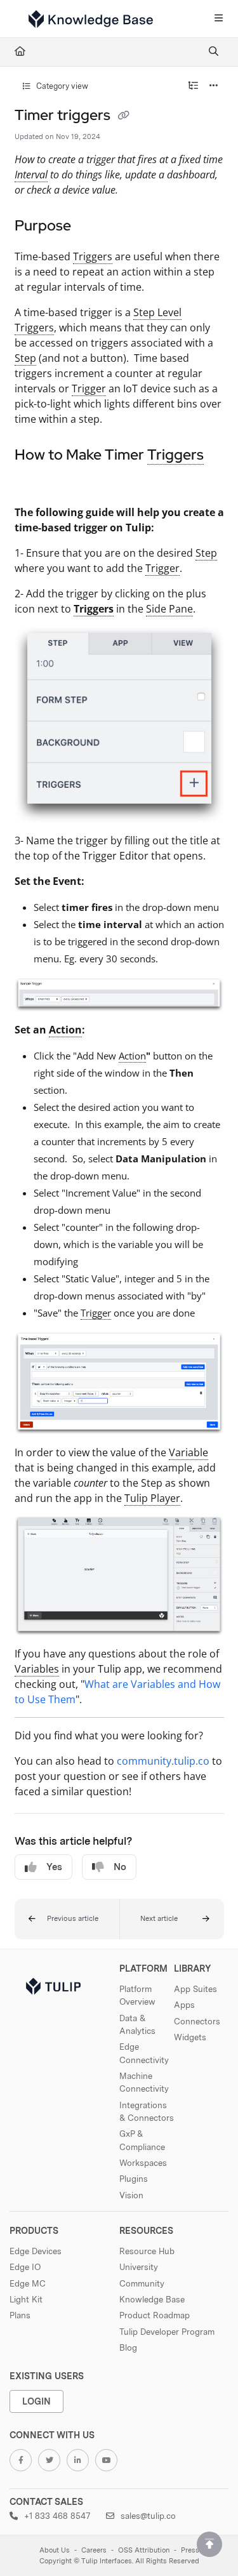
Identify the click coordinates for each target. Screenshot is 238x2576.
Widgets (190, 2037)
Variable (188, 1452)
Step (25, 358)
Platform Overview (137, 1995)
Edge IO (25, 2267)
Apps (184, 2005)
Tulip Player (152, 1498)
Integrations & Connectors (147, 2111)
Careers (94, 2550)
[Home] (91, 19)
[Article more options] (214, 86)
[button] (67, 1919)
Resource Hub (147, 2251)
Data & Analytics (137, 2024)
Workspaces (143, 2163)
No (120, 1867)
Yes (54, 1867)
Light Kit (26, 2299)
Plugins (134, 2179)
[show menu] (218, 19)
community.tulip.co (163, 1761)
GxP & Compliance (142, 2140)
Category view (61, 86)
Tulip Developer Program (167, 2332)
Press (190, 2550)
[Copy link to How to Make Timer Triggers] (34, 483)
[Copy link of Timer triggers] (124, 116)
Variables (37, 1669)
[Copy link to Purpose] (91, 227)
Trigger (89, 388)
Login (36, 2401)
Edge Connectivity (144, 2053)
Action (65, 1030)
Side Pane (169, 609)
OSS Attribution (144, 2550)
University (139, 2267)
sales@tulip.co (147, 2516)
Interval (31, 175)
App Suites (195, 1989)
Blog (128, 2347)
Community (142, 2283)
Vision (131, 2195)
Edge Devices (36, 2251)
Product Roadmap (155, 2315)
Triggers (93, 256)
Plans (20, 2315)
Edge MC (28, 2283)
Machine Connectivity (144, 2082)
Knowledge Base (152, 2299)
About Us (55, 2550)
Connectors (197, 2021)
